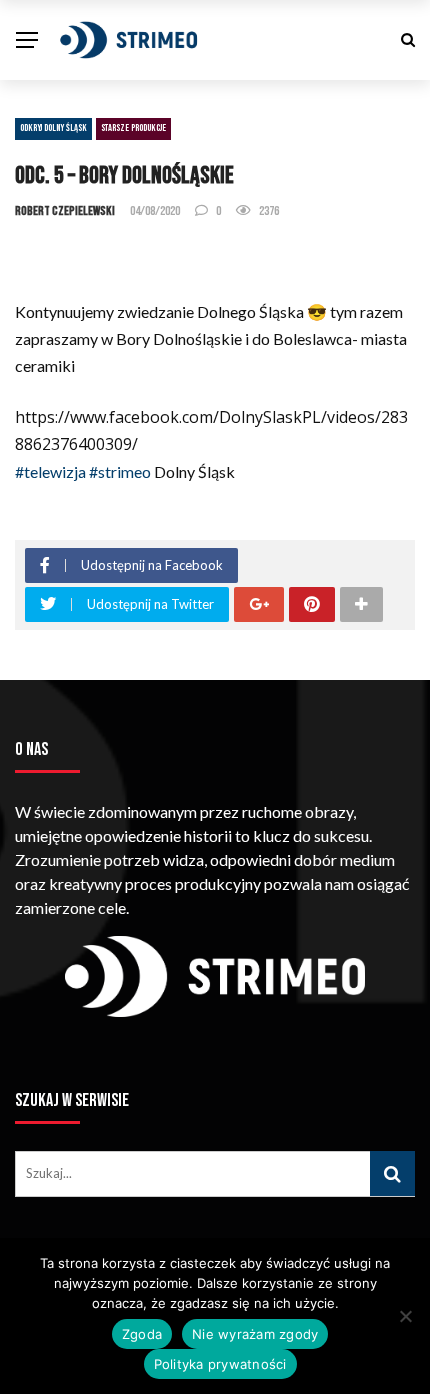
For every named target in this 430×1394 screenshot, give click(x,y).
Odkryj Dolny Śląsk (53, 128)
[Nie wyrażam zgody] (405, 1316)
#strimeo (120, 471)
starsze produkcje (133, 128)
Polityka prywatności (220, 1364)
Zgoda (142, 1334)
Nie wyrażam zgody (255, 1334)
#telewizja (50, 471)
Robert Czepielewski (65, 211)
